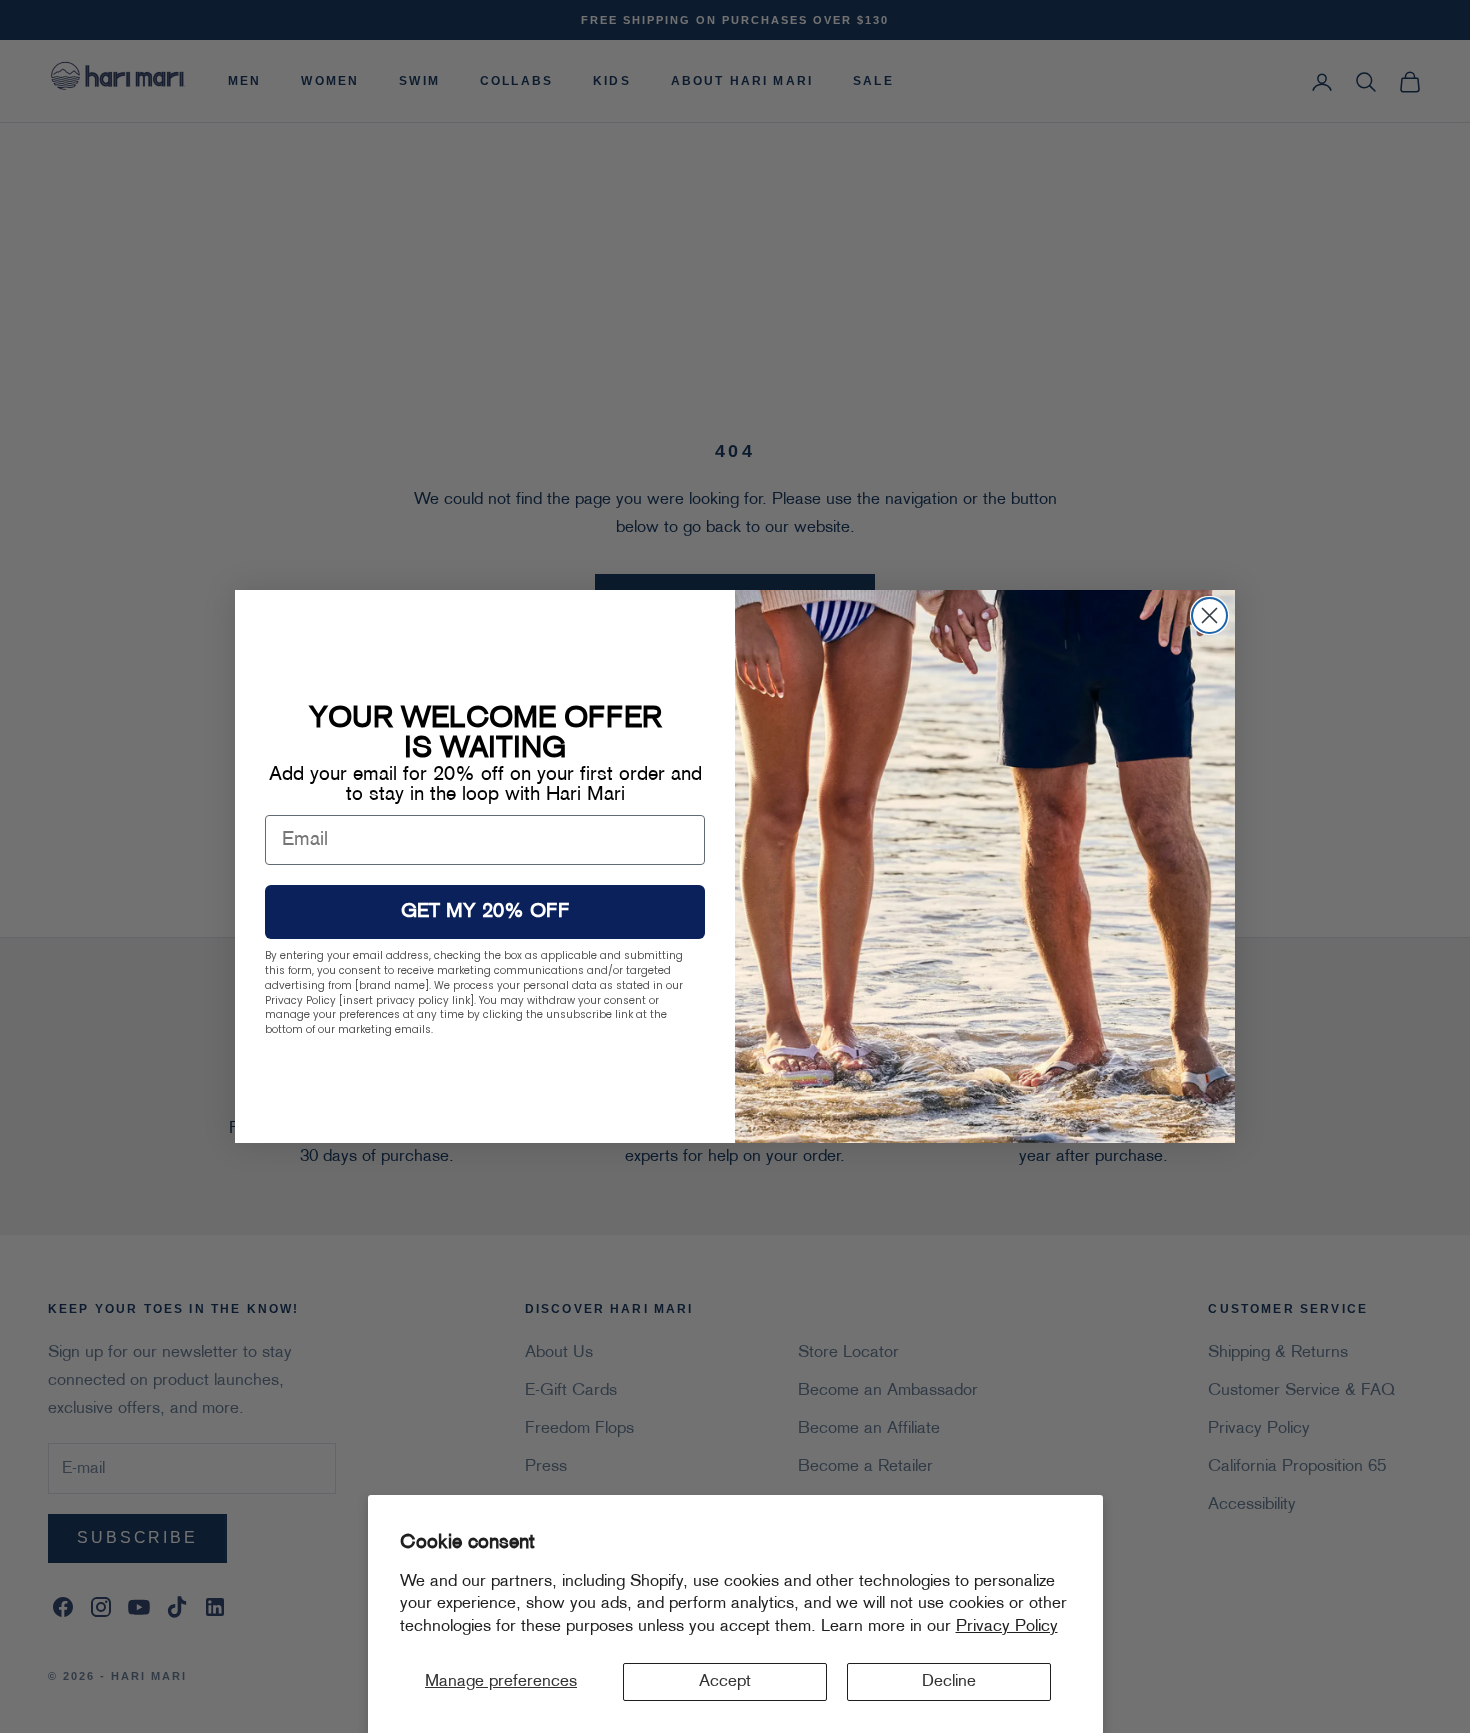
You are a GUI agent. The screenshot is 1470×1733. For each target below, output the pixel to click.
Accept (725, 1682)
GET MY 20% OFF (485, 912)
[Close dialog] (1209, 615)
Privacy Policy (1007, 1627)
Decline (949, 1682)
